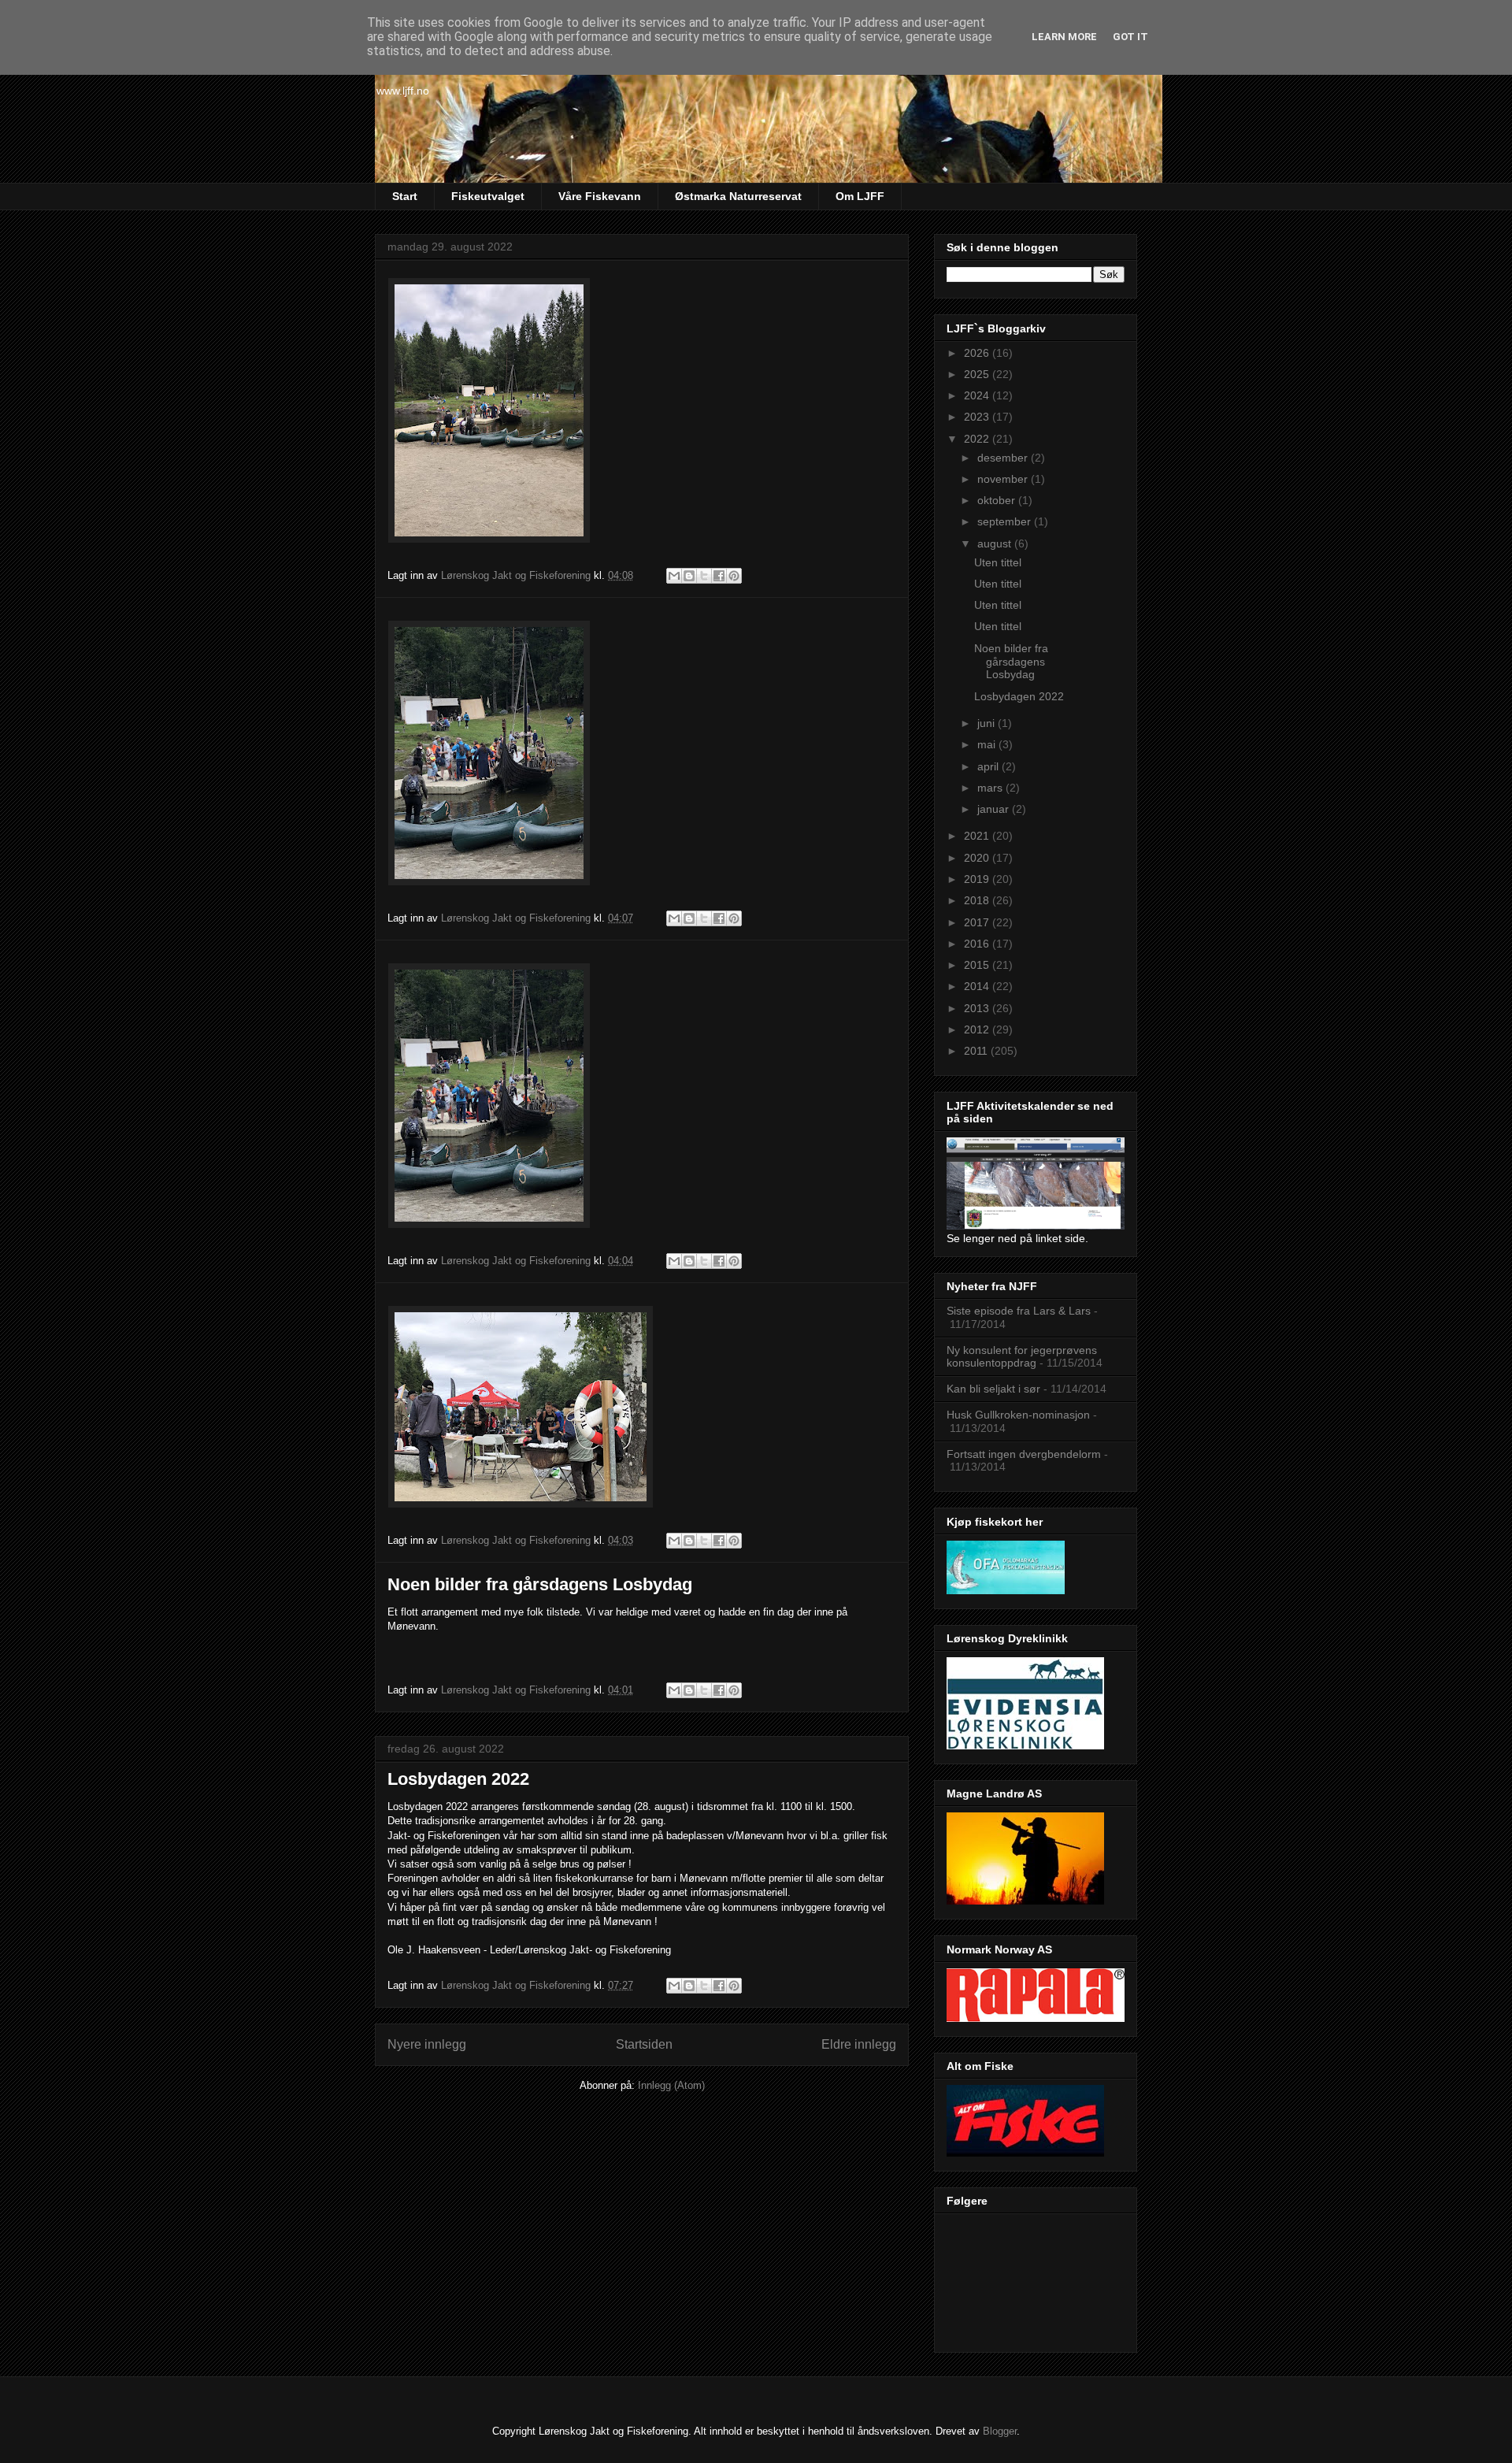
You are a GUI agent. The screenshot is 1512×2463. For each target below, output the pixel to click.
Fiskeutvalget (488, 196)
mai (988, 744)
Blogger (1000, 2431)
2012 (978, 1029)
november (1004, 479)
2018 (978, 900)
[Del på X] (704, 576)
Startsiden (644, 2044)
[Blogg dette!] (689, 576)
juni (988, 723)
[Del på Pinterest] (734, 576)
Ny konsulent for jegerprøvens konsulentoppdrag (1022, 1357)
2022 (978, 439)
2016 (978, 944)
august (996, 543)
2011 (977, 1051)
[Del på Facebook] (719, 576)
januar (995, 809)
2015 (978, 965)
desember (1004, 458)
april (989, 766)
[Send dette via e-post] (674, 576)
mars (991, 788)
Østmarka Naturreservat (738, 196)
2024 (978, 395)
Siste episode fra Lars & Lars (1019, 1311)
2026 (978, 353)
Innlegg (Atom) (671, 2085)
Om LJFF (860, 196)
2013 (978, 1008)
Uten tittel (998, 562)
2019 (978, 879)
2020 (978, 858)
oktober (998, 500)
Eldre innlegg (859, 2044)
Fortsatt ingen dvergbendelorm (1024, 1454)
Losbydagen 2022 (458, 1779)
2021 (978, 836)
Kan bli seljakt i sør (993, 1389)
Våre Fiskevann (600, 196)
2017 (978, 922)
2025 (978, 374)
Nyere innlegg (427, 2044)
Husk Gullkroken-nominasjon (1018, 1415)
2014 (978, 986)
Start (405, 196)
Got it (1130, 37)
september (1006, 521)
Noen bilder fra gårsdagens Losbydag (540, 1584)
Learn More (1064, 37)
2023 (978, 417)
